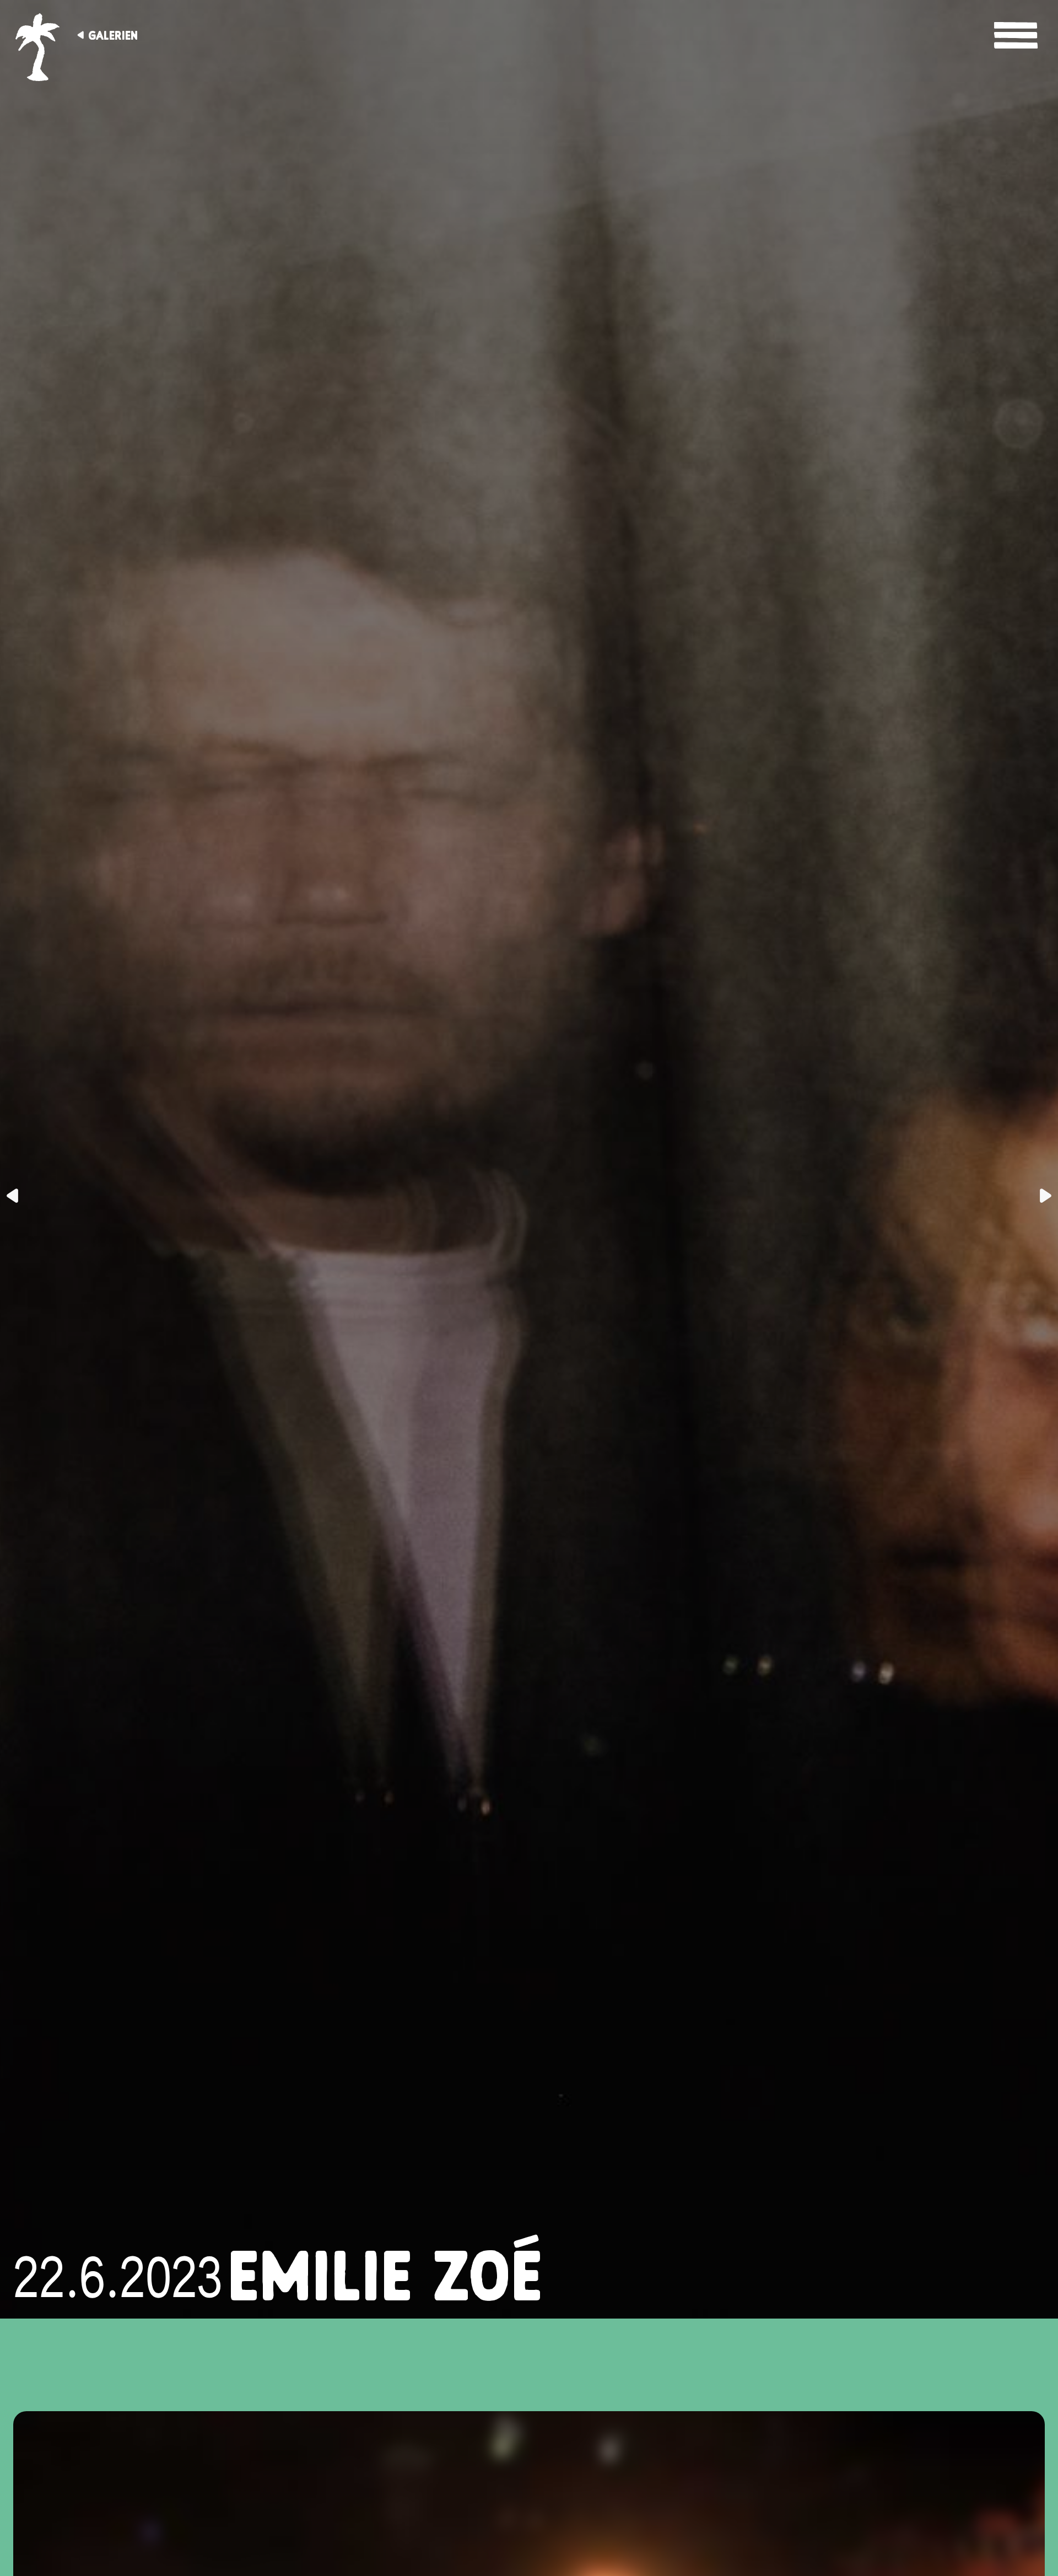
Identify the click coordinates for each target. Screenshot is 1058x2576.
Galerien (113, 35)
